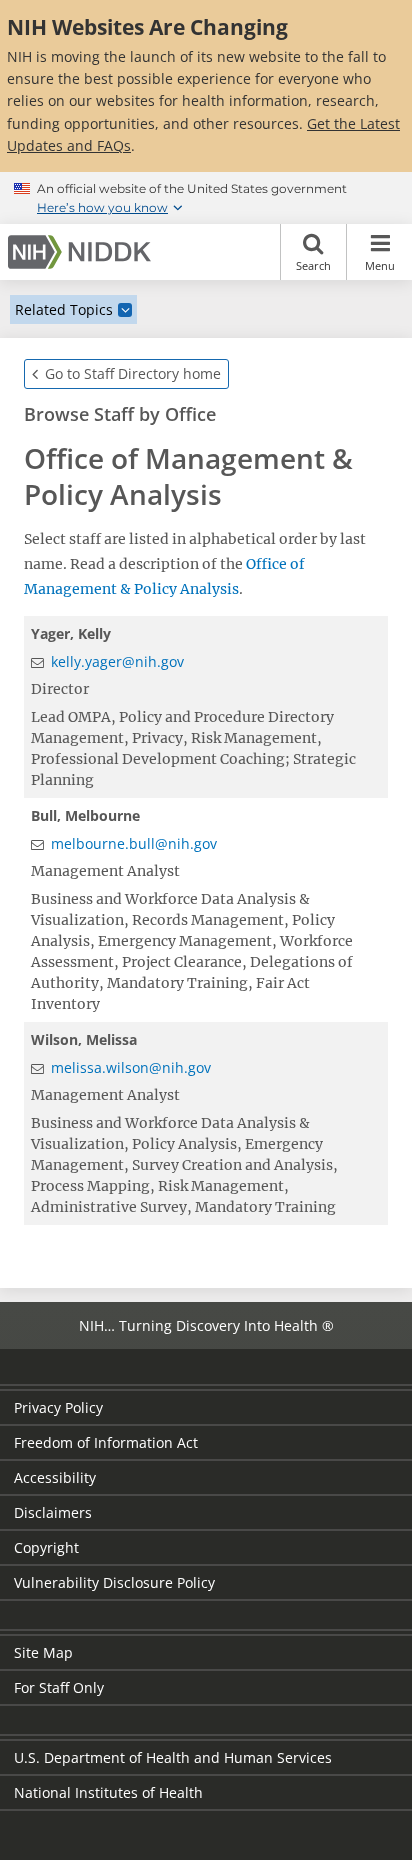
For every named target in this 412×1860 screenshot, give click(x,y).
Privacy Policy (58, 1407)
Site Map (43, 1652)
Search (313, 265)
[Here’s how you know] (206, 198)
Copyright (46, 1547)
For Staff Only (59, 1687)
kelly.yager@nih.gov (117, 661)
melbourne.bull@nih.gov (134, 843)
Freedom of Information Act (106, 1442)
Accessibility (55, 1477)
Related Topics (64, 309)
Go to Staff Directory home (133, 373)
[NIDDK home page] (83, 252)
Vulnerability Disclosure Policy (114, 1582)
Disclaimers (53, 1512)
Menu (380, 265)
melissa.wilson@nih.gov (131, 1067)
